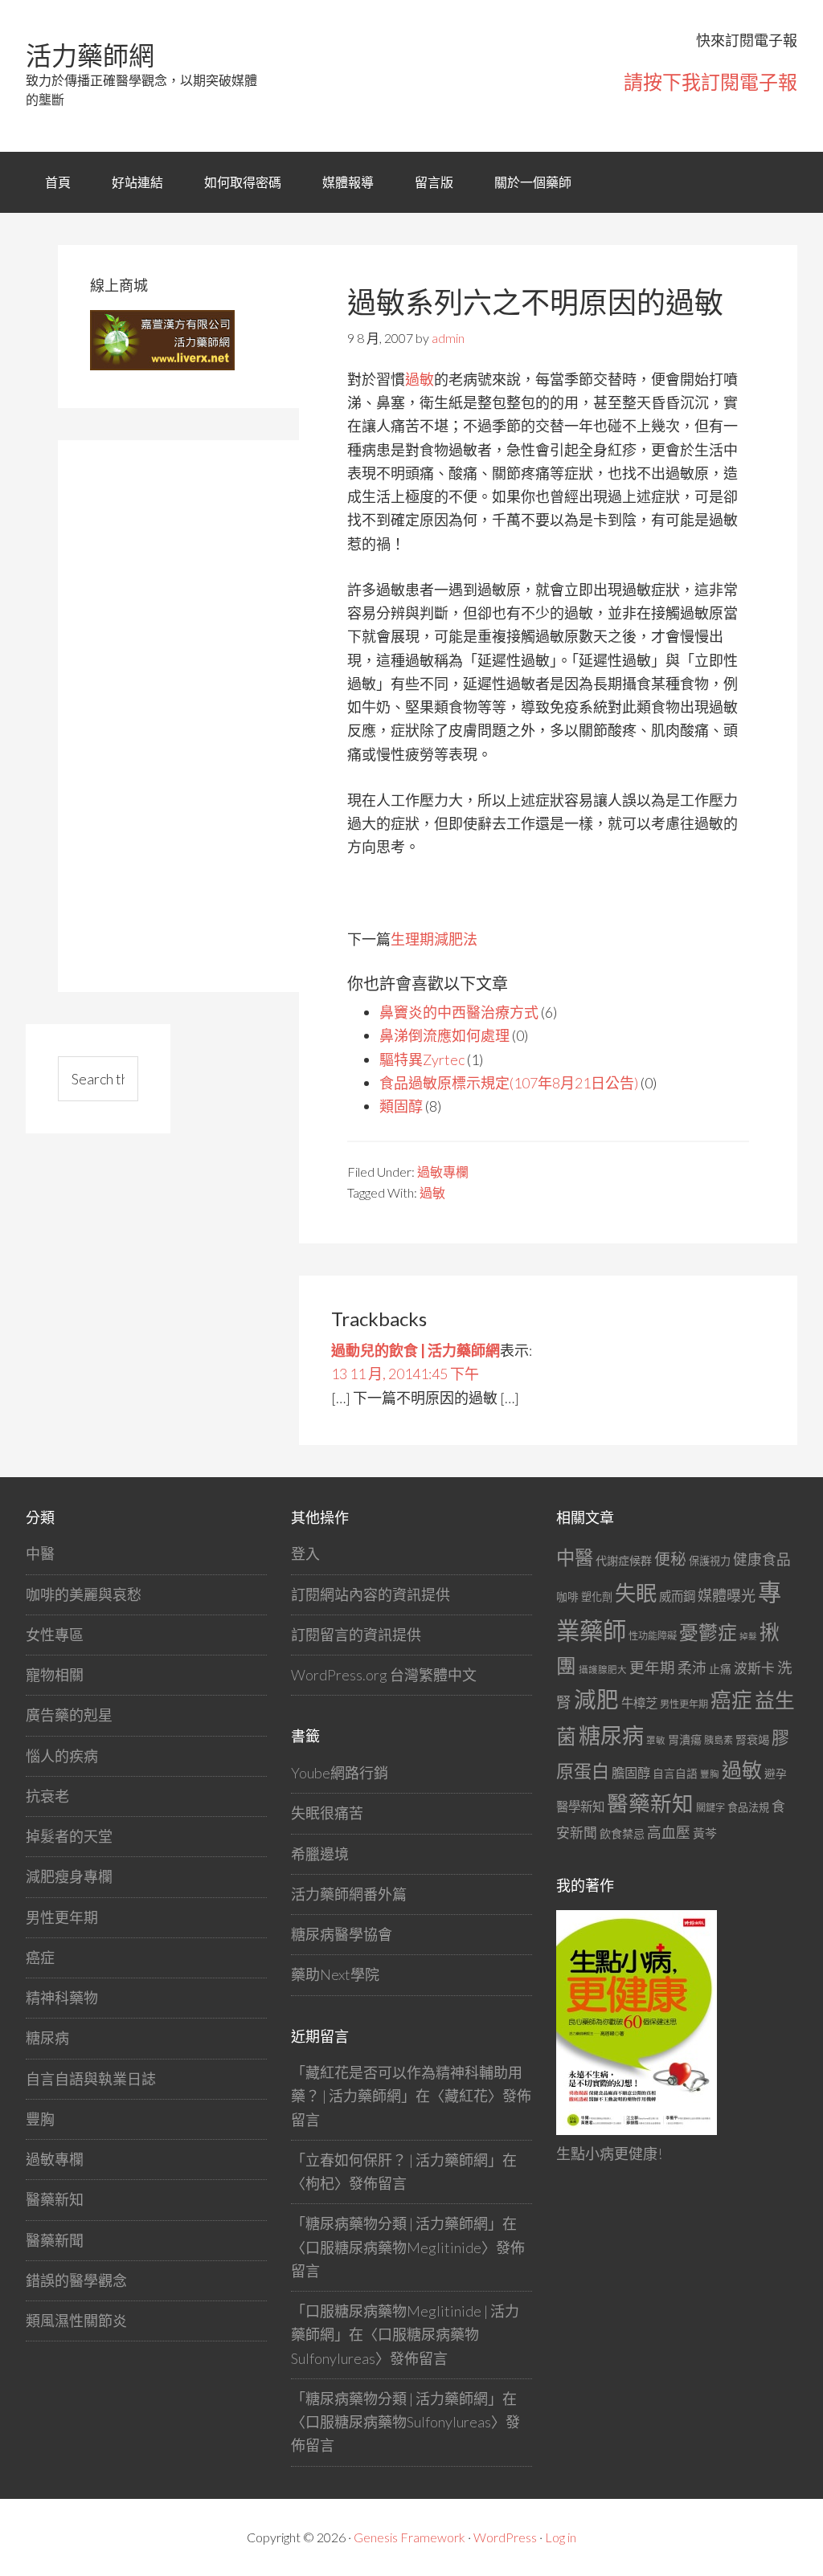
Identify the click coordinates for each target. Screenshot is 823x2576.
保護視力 (710, 1561)
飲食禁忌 (622, 1833)
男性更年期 (62, 1917)
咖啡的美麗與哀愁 (84, 1594)
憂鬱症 (708, 1632)
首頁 (58, 182)
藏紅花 (466, 2096)
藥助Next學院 (335, 1974)
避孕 (776, 1773)
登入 (305, 1553)
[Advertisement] (211, 713)
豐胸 (40, 2119)
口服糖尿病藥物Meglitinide (393, 2247)
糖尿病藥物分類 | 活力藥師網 (397, 2223)
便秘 (670, 1558)
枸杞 (320, 2183)
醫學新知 (580, 1806)
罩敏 (656, 1740)
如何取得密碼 (243, 182)
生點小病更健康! (609, 2153)
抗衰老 (47, 1796)
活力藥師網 (90, 55)
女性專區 (55, 1635)
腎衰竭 (752, 1739)
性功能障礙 (653, 1636)
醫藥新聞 (55, 2240)
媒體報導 (348, 182)
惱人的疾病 (62, 1756)
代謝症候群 (624, 1560)
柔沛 (692, 1668)
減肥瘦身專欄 (69, 1876)
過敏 (420, 379)
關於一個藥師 (533, 182)
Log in (561, 2537)
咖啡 (567, 1596)
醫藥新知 (55, 2199)
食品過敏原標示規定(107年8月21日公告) (509, 1083)
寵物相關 (55, 1675)
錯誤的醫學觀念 (76, 2280)
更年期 (652, 1668)
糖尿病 (47, 2038)
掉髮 (748, 1636)
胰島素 (719, 1740)
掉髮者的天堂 (69, 1836)
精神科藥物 (62, 1998)
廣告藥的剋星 (69, 1715)
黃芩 (705, 1833)
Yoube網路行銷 (340, 1773)
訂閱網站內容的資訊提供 (371, 1594)
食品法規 (748, 1807)
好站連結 (137, 182)
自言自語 (675, 1773)
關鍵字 (710, 1808)
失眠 (636, 1593)
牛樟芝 (639, 1703)
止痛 (720, 1669)
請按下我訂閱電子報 (710, 82)
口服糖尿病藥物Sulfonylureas (398, 2422)
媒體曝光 (727, 1595)
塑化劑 (597, 1597)
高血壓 (669, 1833)
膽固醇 (631, 1772)
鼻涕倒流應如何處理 (444, 1035)
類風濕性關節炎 (76, 2321)
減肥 (596, 1699)
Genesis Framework (409, 2537)
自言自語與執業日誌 (91, 2079)
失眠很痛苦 (327, 1813)
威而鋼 (677, 1596)
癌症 (40, 1958)
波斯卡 (754, 1668)
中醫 (40, 1553)
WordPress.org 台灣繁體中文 (384, 1675)
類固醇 (401, 1106)
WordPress (505, 2537)
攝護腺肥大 (603, 1670)
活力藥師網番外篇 (349, 1894)
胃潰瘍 (685, 1739)
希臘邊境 (320, 1854)
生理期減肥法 (434, 939)
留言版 (434, 182)
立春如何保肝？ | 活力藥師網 (397, 2160)
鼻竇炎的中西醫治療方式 (459, 1012)
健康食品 (762, 1559)
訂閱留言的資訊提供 (356, 1635)
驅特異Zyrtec (422, 1059)
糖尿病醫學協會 (342, 1934)
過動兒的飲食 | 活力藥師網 (416, 1350)
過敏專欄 (443, 1172)
